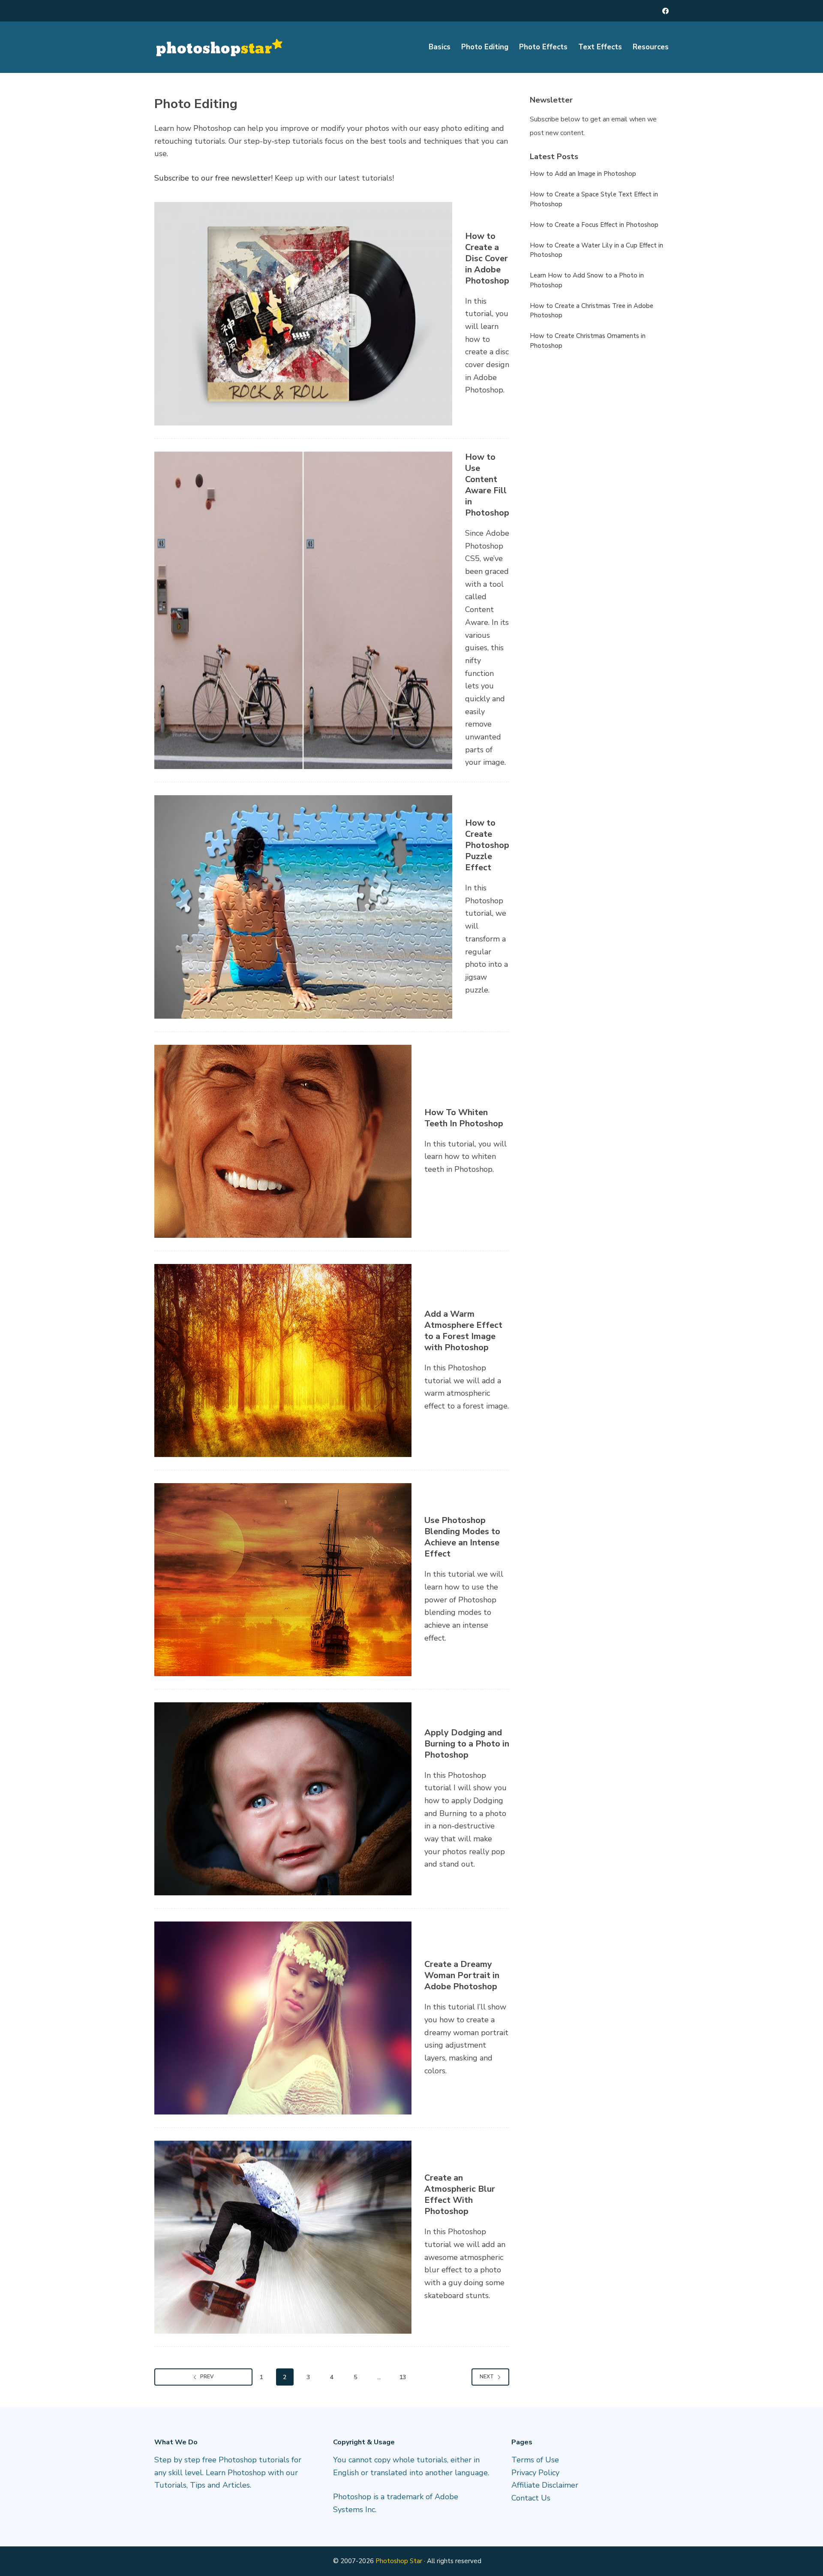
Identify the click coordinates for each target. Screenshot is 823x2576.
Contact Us (531, 2498)
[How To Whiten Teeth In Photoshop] (283, 1141)
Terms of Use (535, 2460)
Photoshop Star (399, 2561)
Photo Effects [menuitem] (543, 47)
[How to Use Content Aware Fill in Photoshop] (303, 610)
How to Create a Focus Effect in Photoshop (594, 225)
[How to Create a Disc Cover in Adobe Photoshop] (303, 314)
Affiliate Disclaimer (545, 2485)
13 (402, 2377)
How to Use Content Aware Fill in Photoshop (487, 485)
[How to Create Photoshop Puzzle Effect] (303, 907)
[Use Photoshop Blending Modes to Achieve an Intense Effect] (283, 1580)
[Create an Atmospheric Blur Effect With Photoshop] (283, 2237)
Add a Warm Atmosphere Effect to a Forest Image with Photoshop (463, 1331)
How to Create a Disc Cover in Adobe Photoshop (487, 258)
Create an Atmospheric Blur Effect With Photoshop (460, 2194)
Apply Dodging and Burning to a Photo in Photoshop (467, 1744)
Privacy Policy (535, 2473)
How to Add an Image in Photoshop (583, 174)
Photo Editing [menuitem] (485, 47)
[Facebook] (665, 11)
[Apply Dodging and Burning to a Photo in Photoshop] (283, 1799)
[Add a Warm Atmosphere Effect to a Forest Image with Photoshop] (283, 1360)
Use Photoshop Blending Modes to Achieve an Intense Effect (462, 1537)
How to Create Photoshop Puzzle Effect (487, 845)
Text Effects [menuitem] (600, 47)
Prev (207, 2377)
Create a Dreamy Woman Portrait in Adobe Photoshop (462, 1975)
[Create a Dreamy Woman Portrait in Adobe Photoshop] (283, 2018)
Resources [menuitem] (651, 47)
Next (487, 2377)
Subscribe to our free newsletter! (213, 178)
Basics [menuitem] (440, 47)
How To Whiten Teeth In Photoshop (464, 1118)
